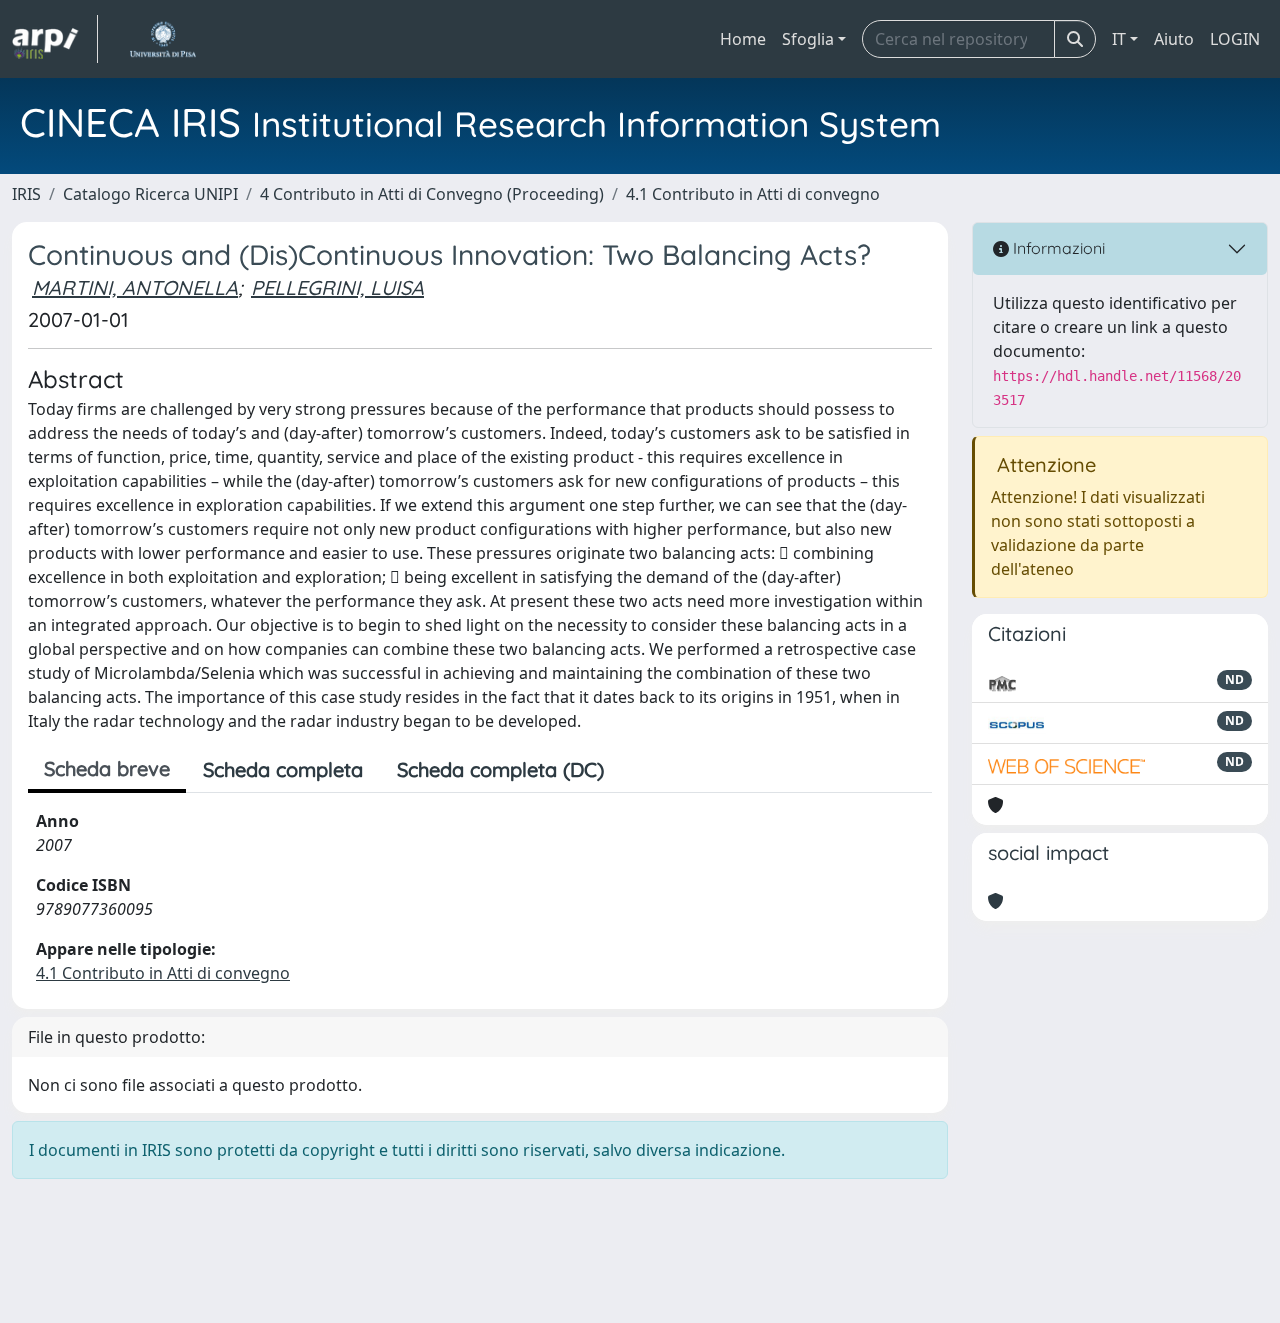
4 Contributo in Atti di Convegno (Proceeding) (432, 194)
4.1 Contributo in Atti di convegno (753, 194)
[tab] (638, 770)
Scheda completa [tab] (283, 769)
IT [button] (1119, 39)
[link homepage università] (162, 39)
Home (743, 39)
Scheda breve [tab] (107, 768)
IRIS (26, 194)
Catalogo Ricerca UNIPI (150, 194)
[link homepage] (55, 39)
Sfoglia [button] (808, 39)
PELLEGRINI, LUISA (337, 287)
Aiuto (1174, 39)
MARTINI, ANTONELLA (135, 287)
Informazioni (1057, 248)
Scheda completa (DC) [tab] (500, 769)
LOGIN (1235, 39)
